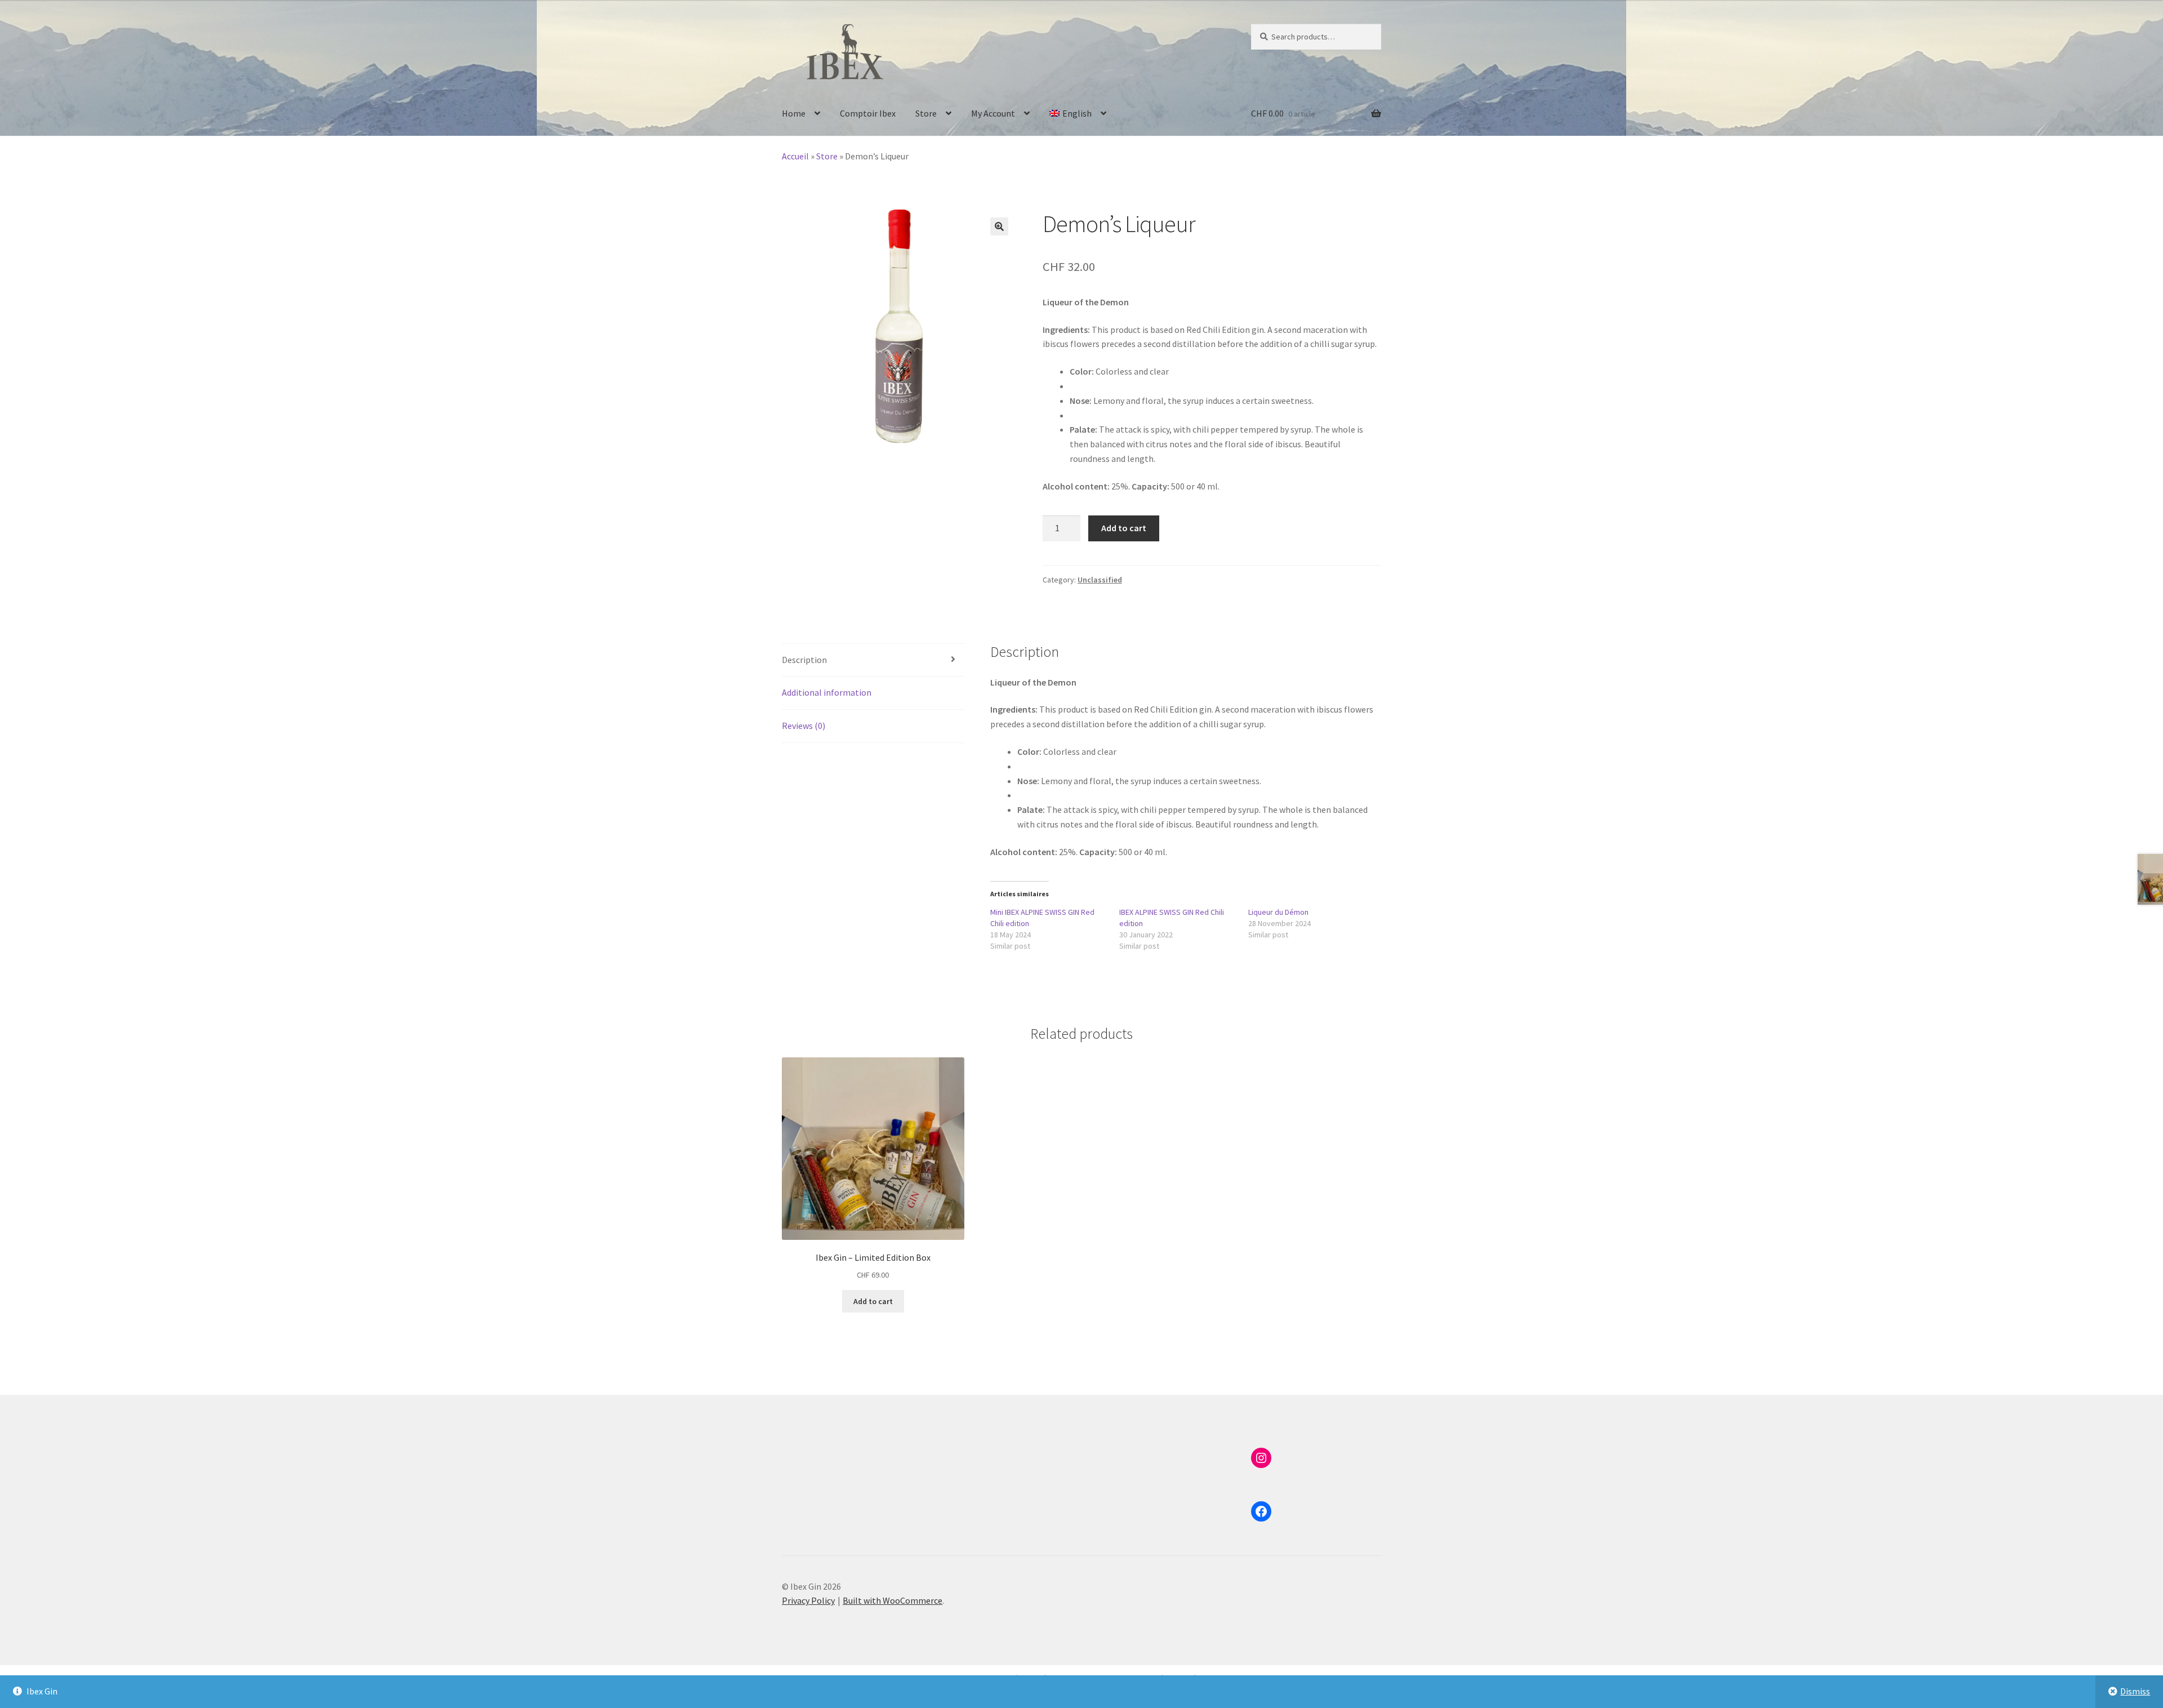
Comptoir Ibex (868, 113)
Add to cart (1124, 528)
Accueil (795, 156)
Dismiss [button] (2135, 1691)
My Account (993, 113)
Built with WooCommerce (893, 1600)
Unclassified (1100, 580)
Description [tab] (804, 660)
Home (794, 113)
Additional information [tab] (827, 692)
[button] (999, 226)
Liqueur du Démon (1278, 912)
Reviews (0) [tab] (804, 726)
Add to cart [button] (873, 1301)
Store (926, 113)
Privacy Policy (808, 1600)
